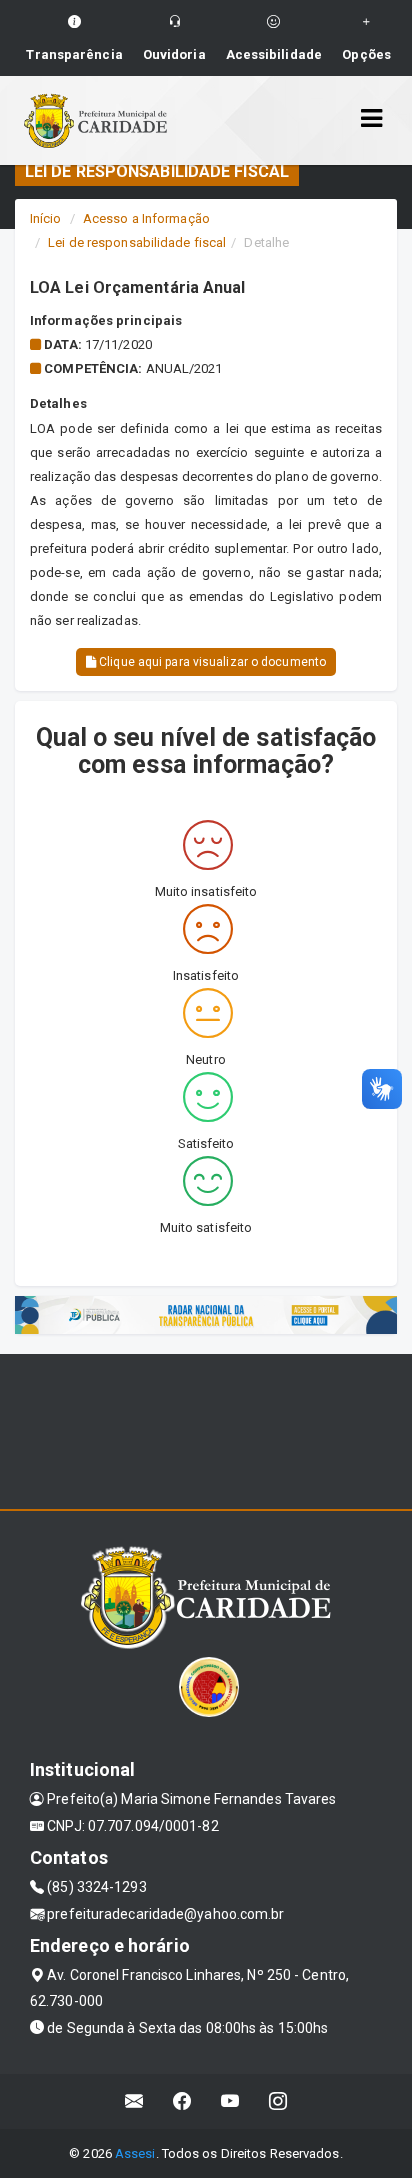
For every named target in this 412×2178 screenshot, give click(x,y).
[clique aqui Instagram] (278, 2101)
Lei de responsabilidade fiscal (137, 242)
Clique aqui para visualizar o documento (211, 662)
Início (46, 218)
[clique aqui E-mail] (134, 2101)
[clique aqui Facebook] (182, 2101)
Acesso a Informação (146, 218)
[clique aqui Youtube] (230, 2101)
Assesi (135, 2153)
